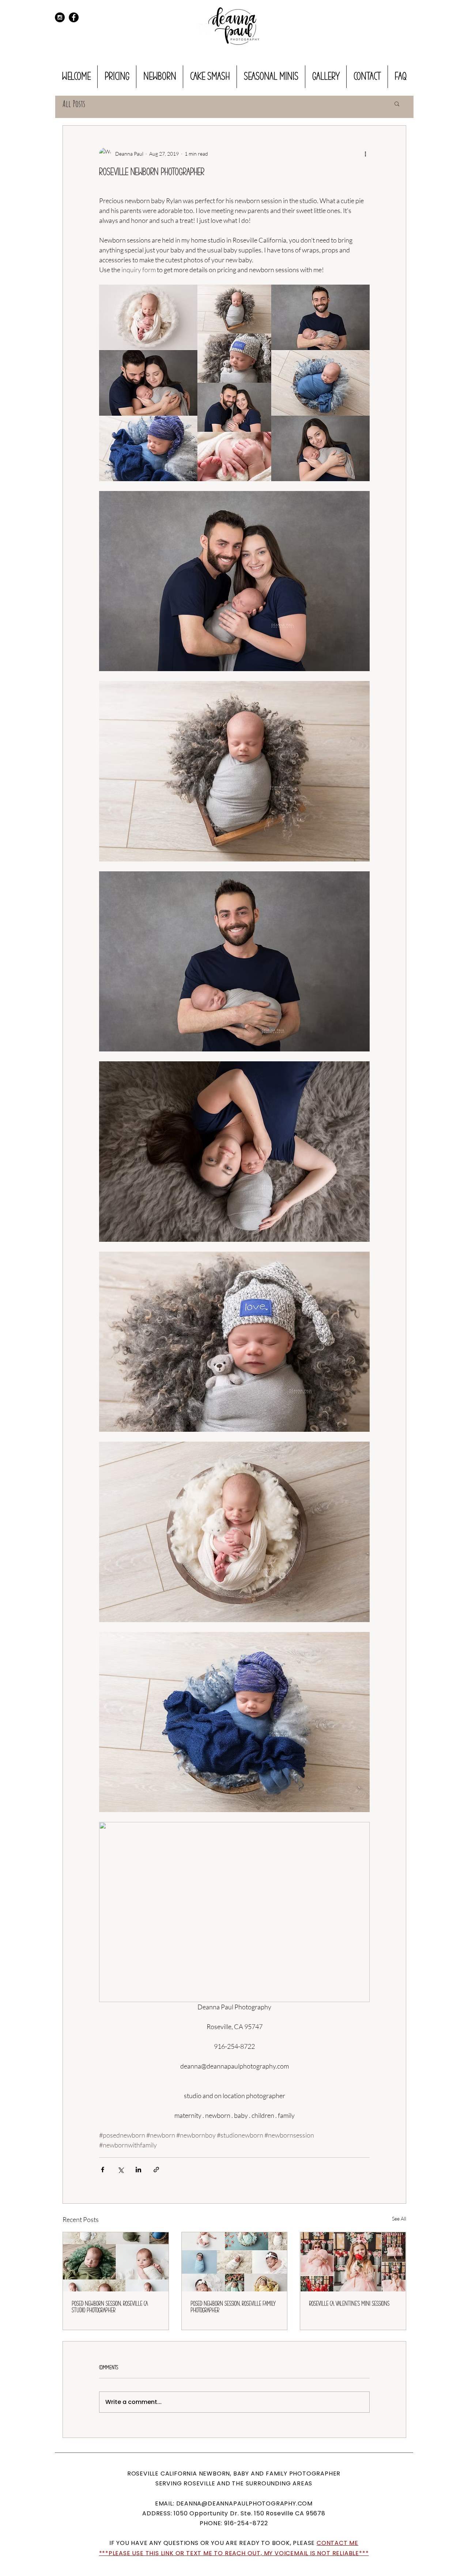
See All (399, 2219)
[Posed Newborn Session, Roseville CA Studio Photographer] (116, 2262)
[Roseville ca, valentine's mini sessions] (353, 2262)
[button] (397, 103)
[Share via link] (156, 2170)
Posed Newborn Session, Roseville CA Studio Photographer (110, 2307)
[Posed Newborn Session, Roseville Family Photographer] (235, 2262)
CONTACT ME (337, 2543)
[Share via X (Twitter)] (120, 2170)
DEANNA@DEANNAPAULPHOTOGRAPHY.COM (245, 2503)
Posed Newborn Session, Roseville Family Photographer (233, 2307)
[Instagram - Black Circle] (60, 17)
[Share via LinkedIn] (138, 2170)
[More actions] (365, 153)
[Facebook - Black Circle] (74, 17)
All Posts (74, 104)
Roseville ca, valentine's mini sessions (349, 2304)
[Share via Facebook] (103, 2170)
